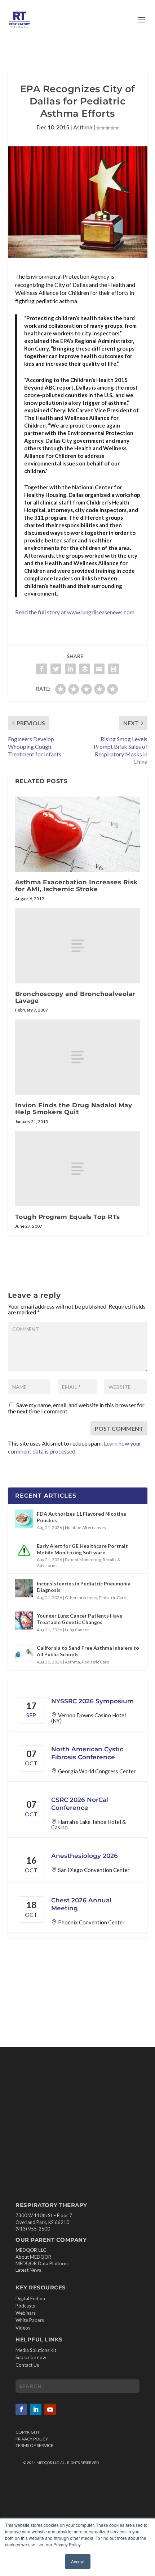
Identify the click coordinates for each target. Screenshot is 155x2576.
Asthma (83, 127)
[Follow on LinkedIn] (36, 2409)
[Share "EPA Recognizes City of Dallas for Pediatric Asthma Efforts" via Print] (114, 669)
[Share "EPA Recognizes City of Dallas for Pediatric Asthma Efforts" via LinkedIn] (70, 669)
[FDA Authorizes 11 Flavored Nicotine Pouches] (24, 1519)
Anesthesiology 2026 (85, 1856)
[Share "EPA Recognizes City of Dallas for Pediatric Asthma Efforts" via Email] (99, 669)
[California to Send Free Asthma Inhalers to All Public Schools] (24, 1653)
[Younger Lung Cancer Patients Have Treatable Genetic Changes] (24, 1620)
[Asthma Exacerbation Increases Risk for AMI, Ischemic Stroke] (78, 834)
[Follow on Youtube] (50, 2409)
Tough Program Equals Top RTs (68, 1217)
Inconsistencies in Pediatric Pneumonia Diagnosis (84, 1587)
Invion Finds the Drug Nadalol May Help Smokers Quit (74, 1109)
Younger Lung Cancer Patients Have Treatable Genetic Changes (79, 1619)
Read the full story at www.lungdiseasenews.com (75, 612)
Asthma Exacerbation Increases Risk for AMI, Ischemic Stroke (76, 886)
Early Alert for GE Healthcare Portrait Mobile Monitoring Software (82, 1549)
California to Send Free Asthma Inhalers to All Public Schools (88, 1651)
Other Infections (81, 1598)
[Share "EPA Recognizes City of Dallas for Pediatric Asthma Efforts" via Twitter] (56, 669)
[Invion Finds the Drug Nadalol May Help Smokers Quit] (78, 1057)
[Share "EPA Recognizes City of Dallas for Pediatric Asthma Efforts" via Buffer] (85, 669)
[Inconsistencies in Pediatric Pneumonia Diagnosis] (24, 1588)
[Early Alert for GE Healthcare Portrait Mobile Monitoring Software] (24, 1551)
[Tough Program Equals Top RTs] (78, 1169)
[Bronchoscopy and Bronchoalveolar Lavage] (78, 946)
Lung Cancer (77, 1630)
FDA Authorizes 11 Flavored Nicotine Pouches (81, 1517)
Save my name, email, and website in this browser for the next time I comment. (76, 1408)
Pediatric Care (112, 1598)
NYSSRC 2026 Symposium (92, 1701)
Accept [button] (78, 2561)
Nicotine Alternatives (85, 1527)
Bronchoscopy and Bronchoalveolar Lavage (75, 997)
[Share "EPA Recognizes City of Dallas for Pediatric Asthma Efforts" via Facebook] (41, 669)
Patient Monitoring (83, 1560)
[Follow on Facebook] (21, 2409)
